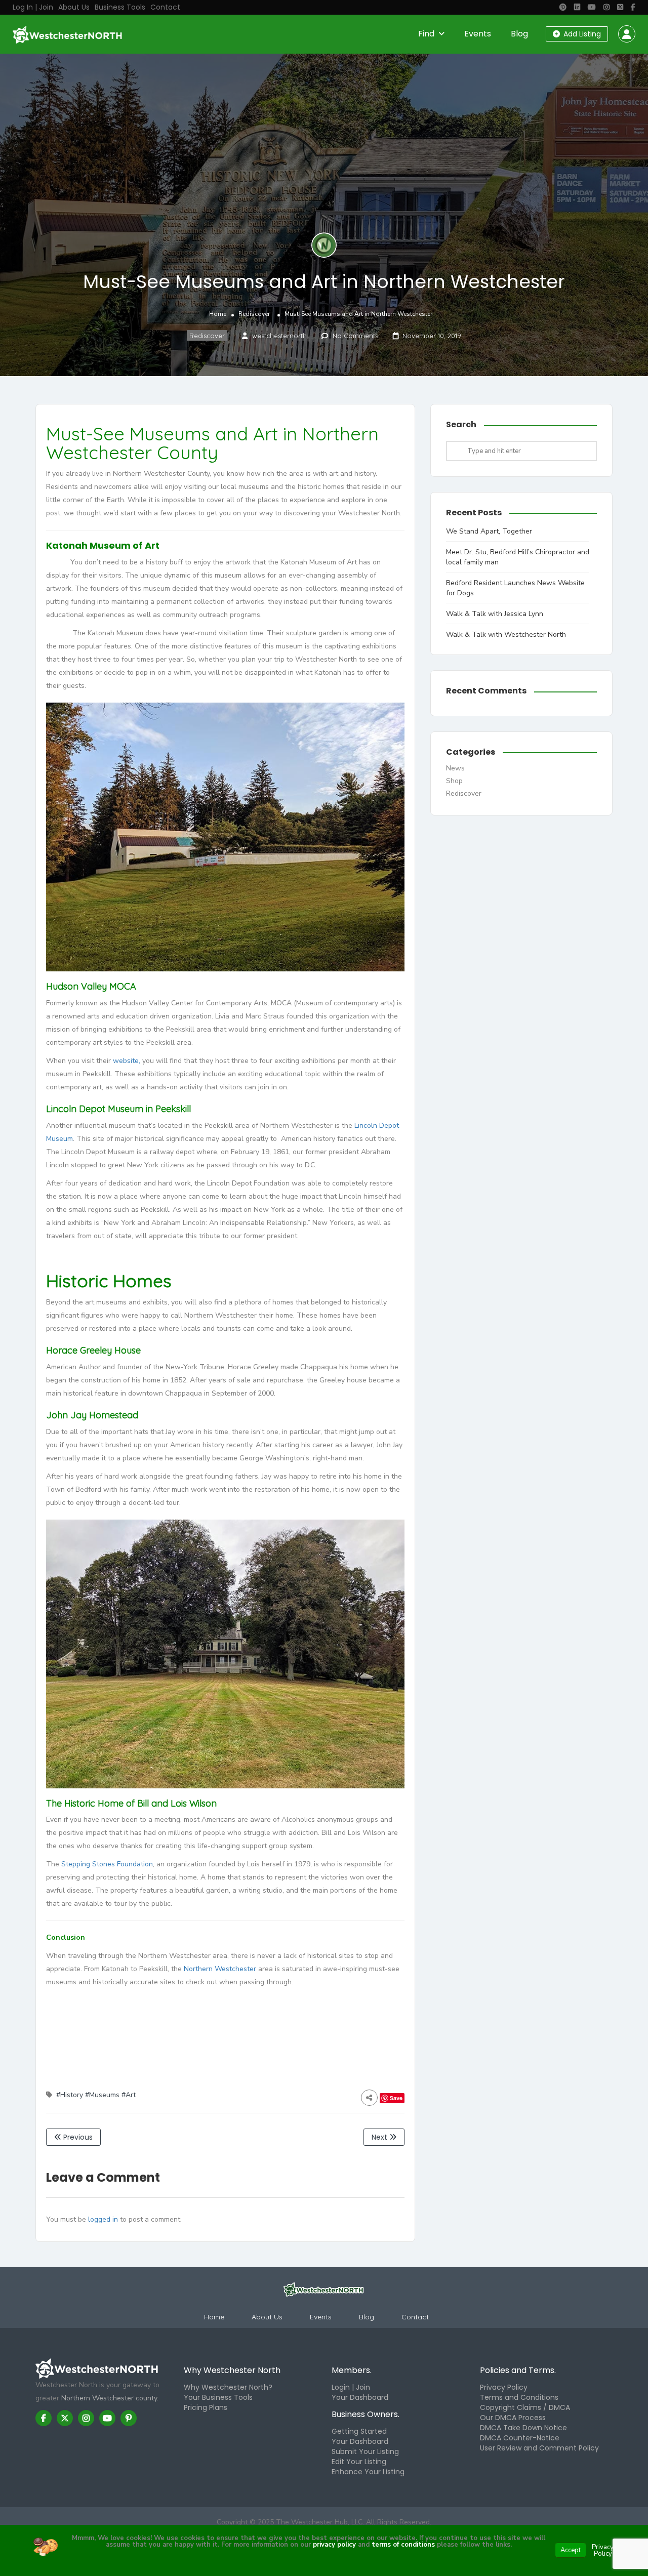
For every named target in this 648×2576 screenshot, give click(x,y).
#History (70, 2095)
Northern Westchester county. (110, 2398)
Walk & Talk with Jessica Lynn (495, 614)
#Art (129, 2095)
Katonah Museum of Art (103, 545)
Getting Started (359, 2431)
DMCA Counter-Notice (520, 2438)
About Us (74, 7)
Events (478, 34)
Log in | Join (33, 7)
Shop (454, 781)
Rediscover (254, 314)
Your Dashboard (360, 2397)
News (455, 768)
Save (396, 2098)
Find (426, 34)
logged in (103, 2219)
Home (218, 314)
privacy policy (334, 2545)
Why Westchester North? (228, 2387)
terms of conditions (402, 2545)
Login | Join (351, 2387)
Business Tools (120, 7)
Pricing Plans (206, 2407)
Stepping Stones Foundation (107, 1864)
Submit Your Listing (365, 2451)
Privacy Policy (504, 2387)
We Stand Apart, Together (489, 531)
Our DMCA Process (513, 2418)
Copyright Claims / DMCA (525, 2407)
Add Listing (581, 34)
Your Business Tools (218, 2397)
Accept (571, 2550)
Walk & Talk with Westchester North (506, 635)
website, (127, 1061)
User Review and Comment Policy (539, 2448)
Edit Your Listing (359, 2462)
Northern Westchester (220, 1969)
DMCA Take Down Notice (523, 2428)
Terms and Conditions (519, 2397)
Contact (165, 7)
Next (380, 2137)
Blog (519, 34)
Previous (77, 2137)
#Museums (102, 2095)
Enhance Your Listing (368, 2472)
